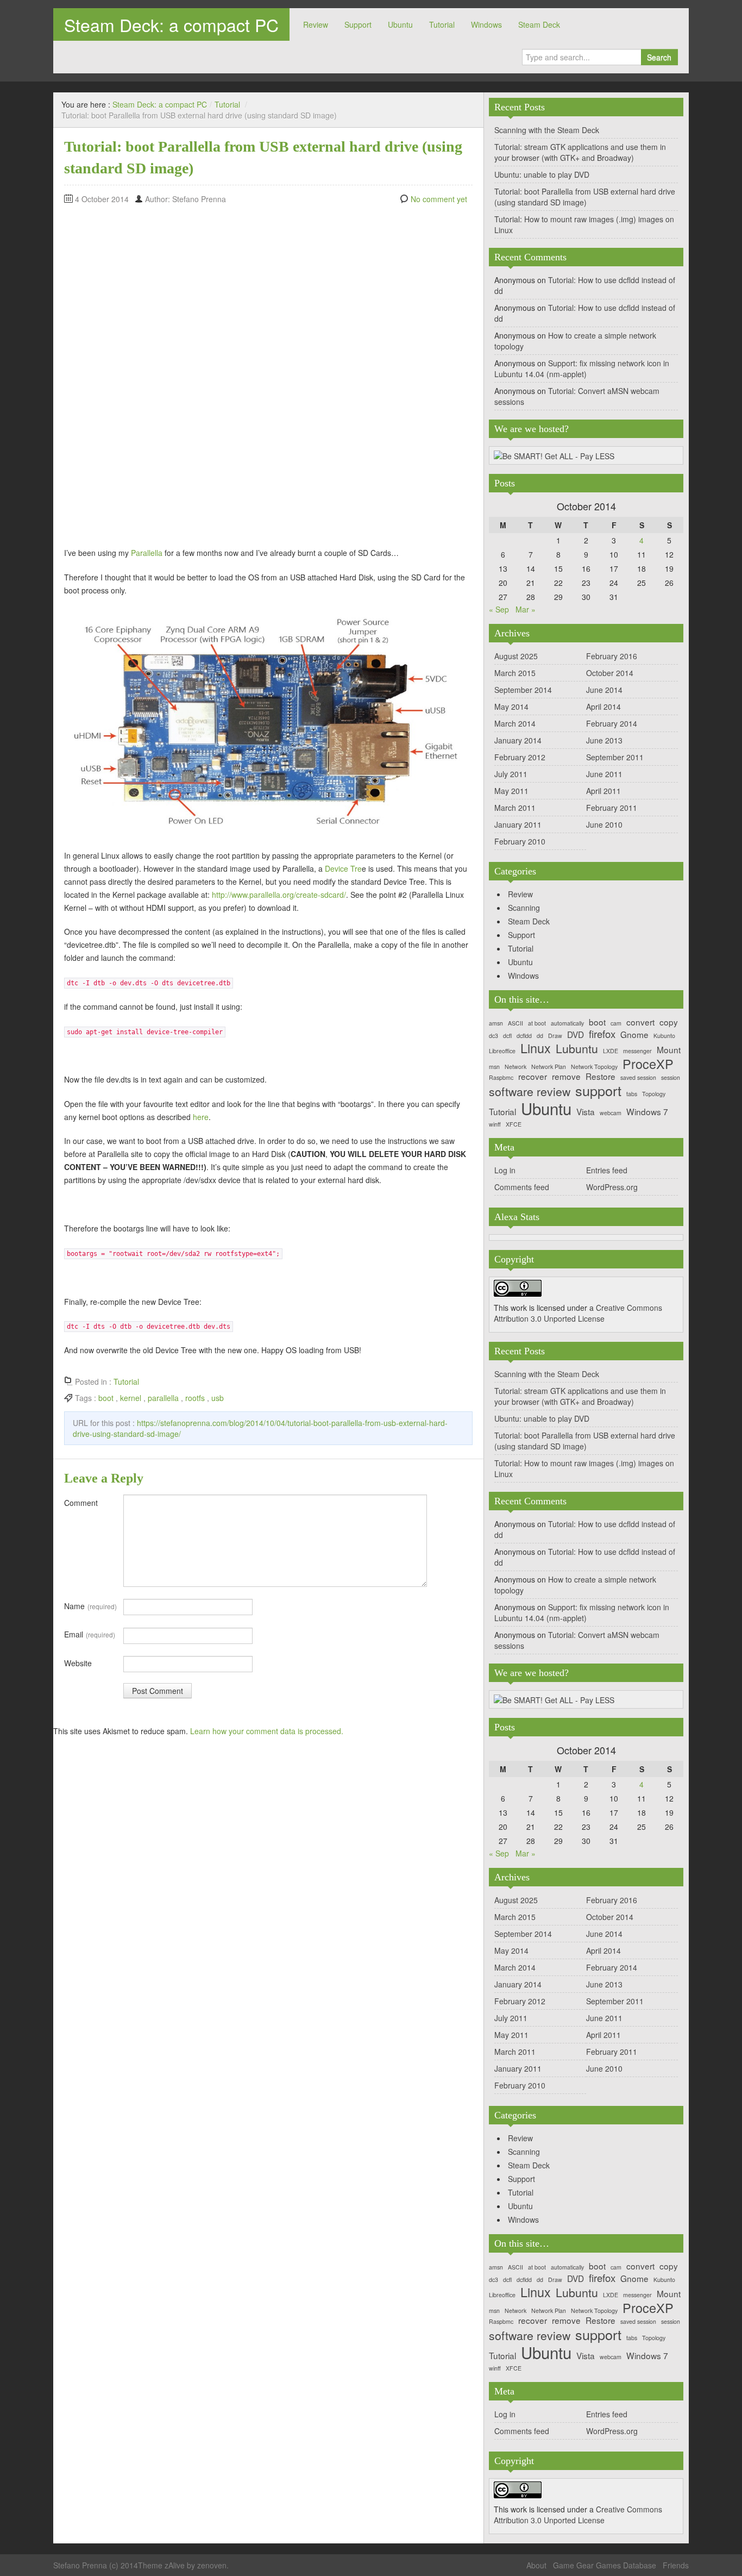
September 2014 (523, 690)
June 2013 (604, 740)
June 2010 (604, 824)
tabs (632, 1094)
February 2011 (612, 808)
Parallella (147, 553)
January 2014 (518, 740)
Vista (586, 1112)
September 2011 (615, 757)
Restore (600, 1076)
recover (533, 1076)
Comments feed (522, 1187)
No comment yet (439, 199)
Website (78, 1663)
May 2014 (511, 706)
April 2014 (603, 706)
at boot (537, 1024)
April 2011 (603, 791)
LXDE (611, 1051)
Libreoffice (502, 1051)
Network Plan (549, 1067)
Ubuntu (400, 24)
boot (106, 1398)
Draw (555, 1036)
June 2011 (604, 774)
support (598, 1090)
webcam (611, 1113)
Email (90, 1634)
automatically (567, 1024)
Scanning (524, 908)
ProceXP (648, 1064)
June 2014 (604, 690)
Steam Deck (539, 24)
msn (494, 1067)
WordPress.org (612, 1187)
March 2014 (515, 723)
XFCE (514, 1125)
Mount (669, 1050)
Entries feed (607, 1170)
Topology (654, 1094)
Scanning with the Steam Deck (547, 130)
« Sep (499, 609)
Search (659, 57)
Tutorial (442, 24)
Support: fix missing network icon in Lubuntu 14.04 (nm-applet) (582, 368)
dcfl (507, 1036)
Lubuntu (577, 1049)
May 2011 (511, 791)
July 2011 (511, 774)
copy (669, 1022)
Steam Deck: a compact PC (171, 24)
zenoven (212, 2565)
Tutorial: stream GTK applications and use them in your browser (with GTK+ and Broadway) (580, 152)
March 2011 (515, 808)
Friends (676, 2565)
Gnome (634, 1034)
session (671, 1078)
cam (616, 1024)
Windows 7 (647, 1112)
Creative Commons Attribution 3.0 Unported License (578, 1313)
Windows (486, 24)
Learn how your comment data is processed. (267, 1731)
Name (90, 1606)
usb (218, 1398)
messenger (637, 1051)
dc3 (493, 1036)
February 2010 (520, 841)
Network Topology (594, 1067)
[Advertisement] (108, 373)
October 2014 (610, 673)
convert (640, 1022)
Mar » (526, 609)
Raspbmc (501, 1078)
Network (515, 1067)
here (201, 1117)
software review (530, 1092)
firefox (602, 1034)
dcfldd (524, 1036)
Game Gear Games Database (605, 2565)
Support (358, 24)
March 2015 (515, 673)
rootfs (195, 1398)
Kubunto (664, 1036)
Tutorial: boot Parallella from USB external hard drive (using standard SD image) (585, 197)
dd (540, 1036)
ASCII (515, 1024)
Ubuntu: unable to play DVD (542, 174)
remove (566, 1076)
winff (495, 1125)
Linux (536, 1048)
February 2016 (612, 656)
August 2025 (516, 656)
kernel (131, 1398)
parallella (163, 1398)
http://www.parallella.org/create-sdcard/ (279, 895)
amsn (496, 1024)
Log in (505, 1170)
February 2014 (612, 723)
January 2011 (518, 824)
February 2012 (520, 757)
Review (316, 24)
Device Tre (343, 868)
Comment (81, 1503)
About (536, 2565)
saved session (638, 1078)
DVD (576, 1034)
